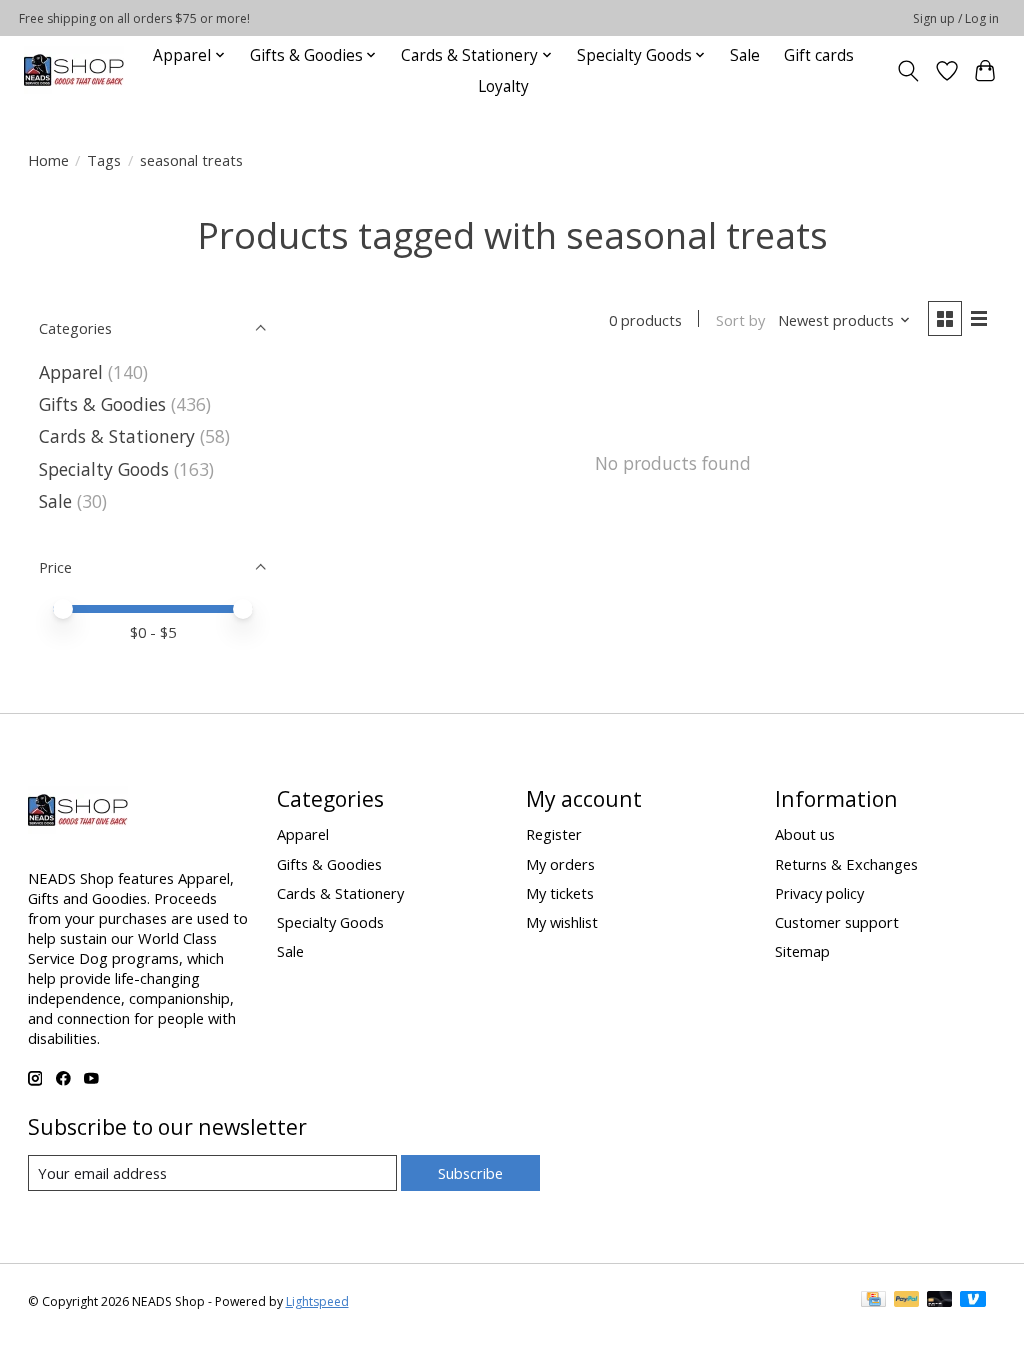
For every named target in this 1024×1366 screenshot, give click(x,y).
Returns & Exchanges (846, 864)
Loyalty (503, 86)
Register (554, 834)
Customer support (837, 922)
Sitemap (802, 951)
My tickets (560, 893)
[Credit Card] (873, 1301)
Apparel (71, 372)
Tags (104, 160)
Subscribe (470, 1173)
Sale (745, 55)
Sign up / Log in (956, 18)
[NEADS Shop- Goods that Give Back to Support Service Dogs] (74, 70)
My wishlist (562, 922)
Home (48, 160)
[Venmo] (973, 1301)
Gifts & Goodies (102, 404)
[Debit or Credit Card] (940, 1301)
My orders (560, 864)
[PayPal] (907, 1301)
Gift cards (819, 55)
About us (805, 834)
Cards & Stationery (117, 436)
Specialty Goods (104, 469)
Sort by (740, 320)
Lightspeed (317, 1301)
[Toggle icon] (907, 71)
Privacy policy (819, 893)
